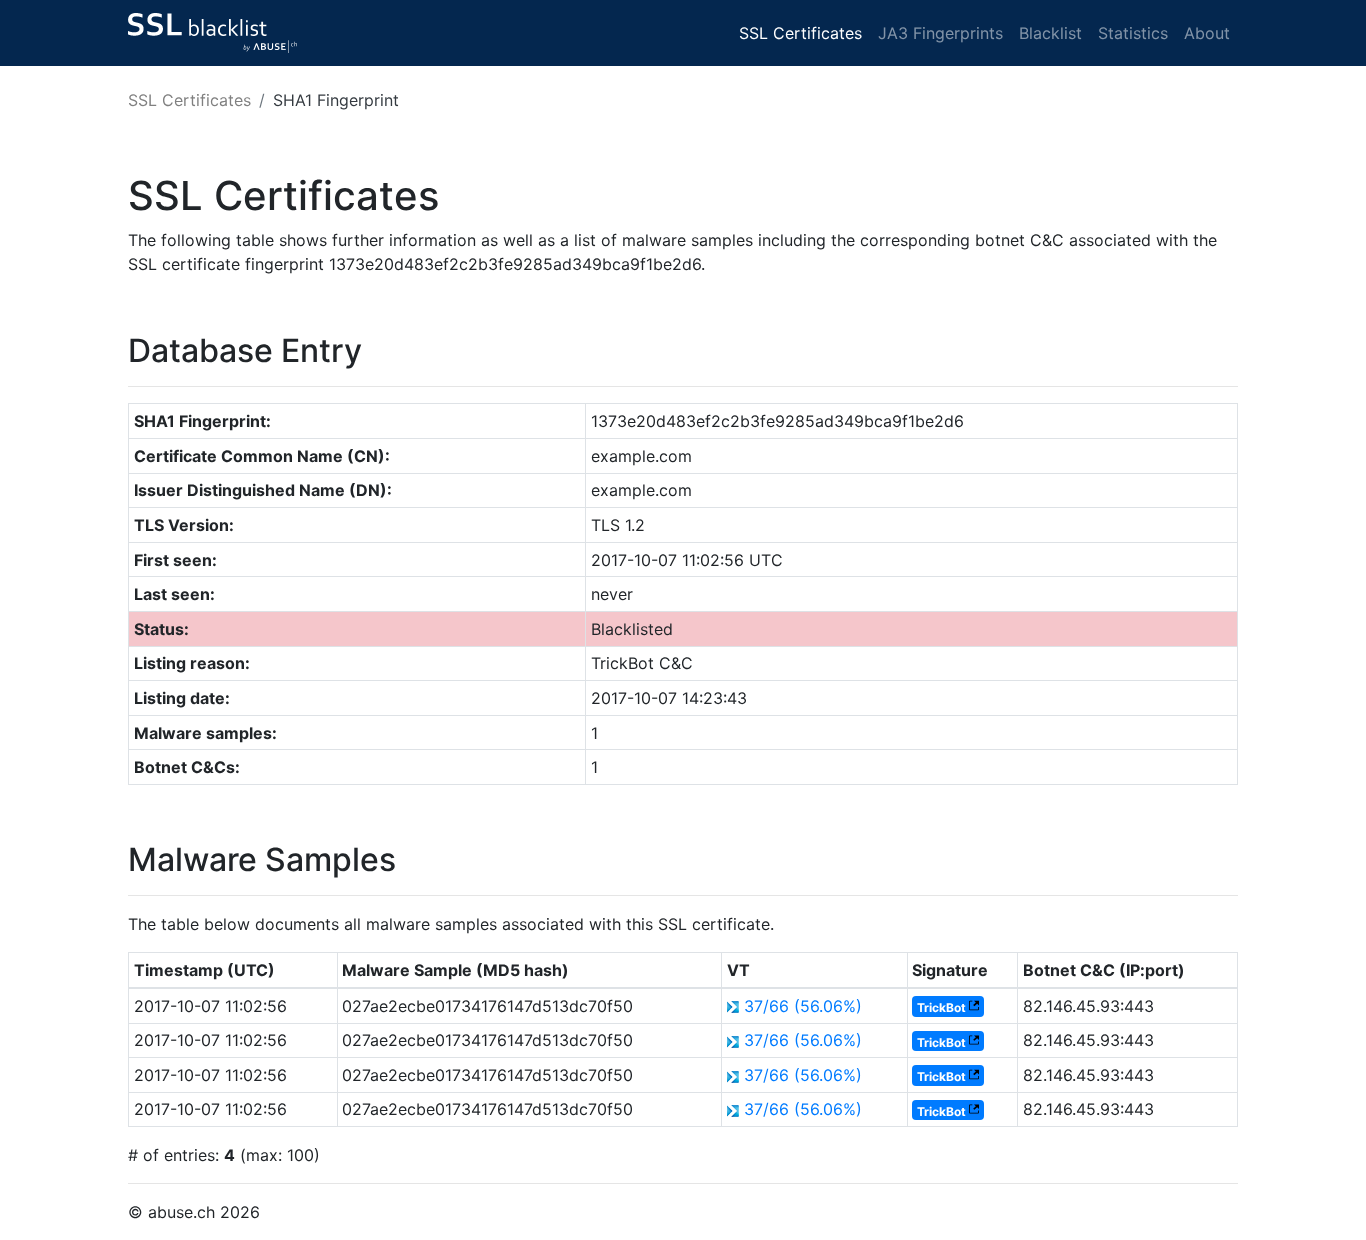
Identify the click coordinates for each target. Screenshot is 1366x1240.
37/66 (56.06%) (803, 1006)
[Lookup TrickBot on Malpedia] (974, 1007)
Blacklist (1050, 33)
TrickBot (941, 1007)
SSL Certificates (800, 33)
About (1207, 33)
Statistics (1133, 33)
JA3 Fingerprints (940, 33)
